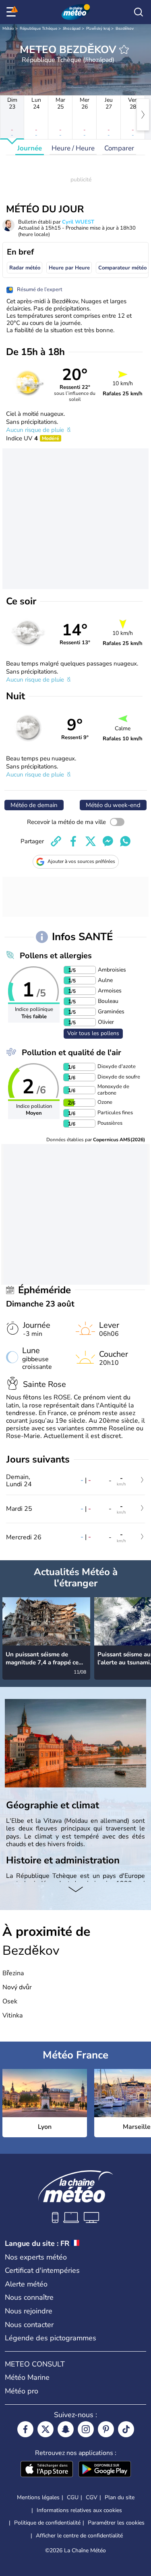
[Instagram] (86, 2429)
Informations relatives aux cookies (79, 2510)
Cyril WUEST (78, 222)
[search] (139, 12)
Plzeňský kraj (98, 29)
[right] (143, 115)
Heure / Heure (73, 148)
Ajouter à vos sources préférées (81, 861)
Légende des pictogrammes (51, 2338)
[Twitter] (46, 2429)
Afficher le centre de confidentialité (79, 2536)
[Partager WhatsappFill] (125, 841)
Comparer (119, 148)
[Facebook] (25, 2429)
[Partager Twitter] (91, 841)
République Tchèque (38, 29)
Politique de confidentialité (47, 2523)
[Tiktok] (126, 2429)
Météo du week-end (113, 805)
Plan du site (120, 2497)
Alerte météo (26, 2284)
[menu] (12, 12)
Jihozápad (72, 29)
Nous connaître (29, 2297)
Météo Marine (27, 2377)
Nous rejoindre (29, 2311)
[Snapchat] (66, 2429)
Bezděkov (125, 29)
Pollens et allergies (56, 956)
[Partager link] (56, 841)
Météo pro (22, 2391)
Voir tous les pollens (93, 1033)
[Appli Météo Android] (105, 2470)
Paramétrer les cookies (116, 2523)
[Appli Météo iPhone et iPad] (47, 2470)
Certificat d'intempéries (42, 2270)
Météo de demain (34, 805)
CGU (73, 2497)
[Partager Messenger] (108, 841)
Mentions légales (38, 2497)
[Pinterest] (106, 2429)
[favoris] (124, 49)
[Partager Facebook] (73, 841)
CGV (92, 2497)
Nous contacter (29, 2325)
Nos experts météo (36, 2257)
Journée (30, 148)
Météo (8, 29)
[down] (75, 1890)
